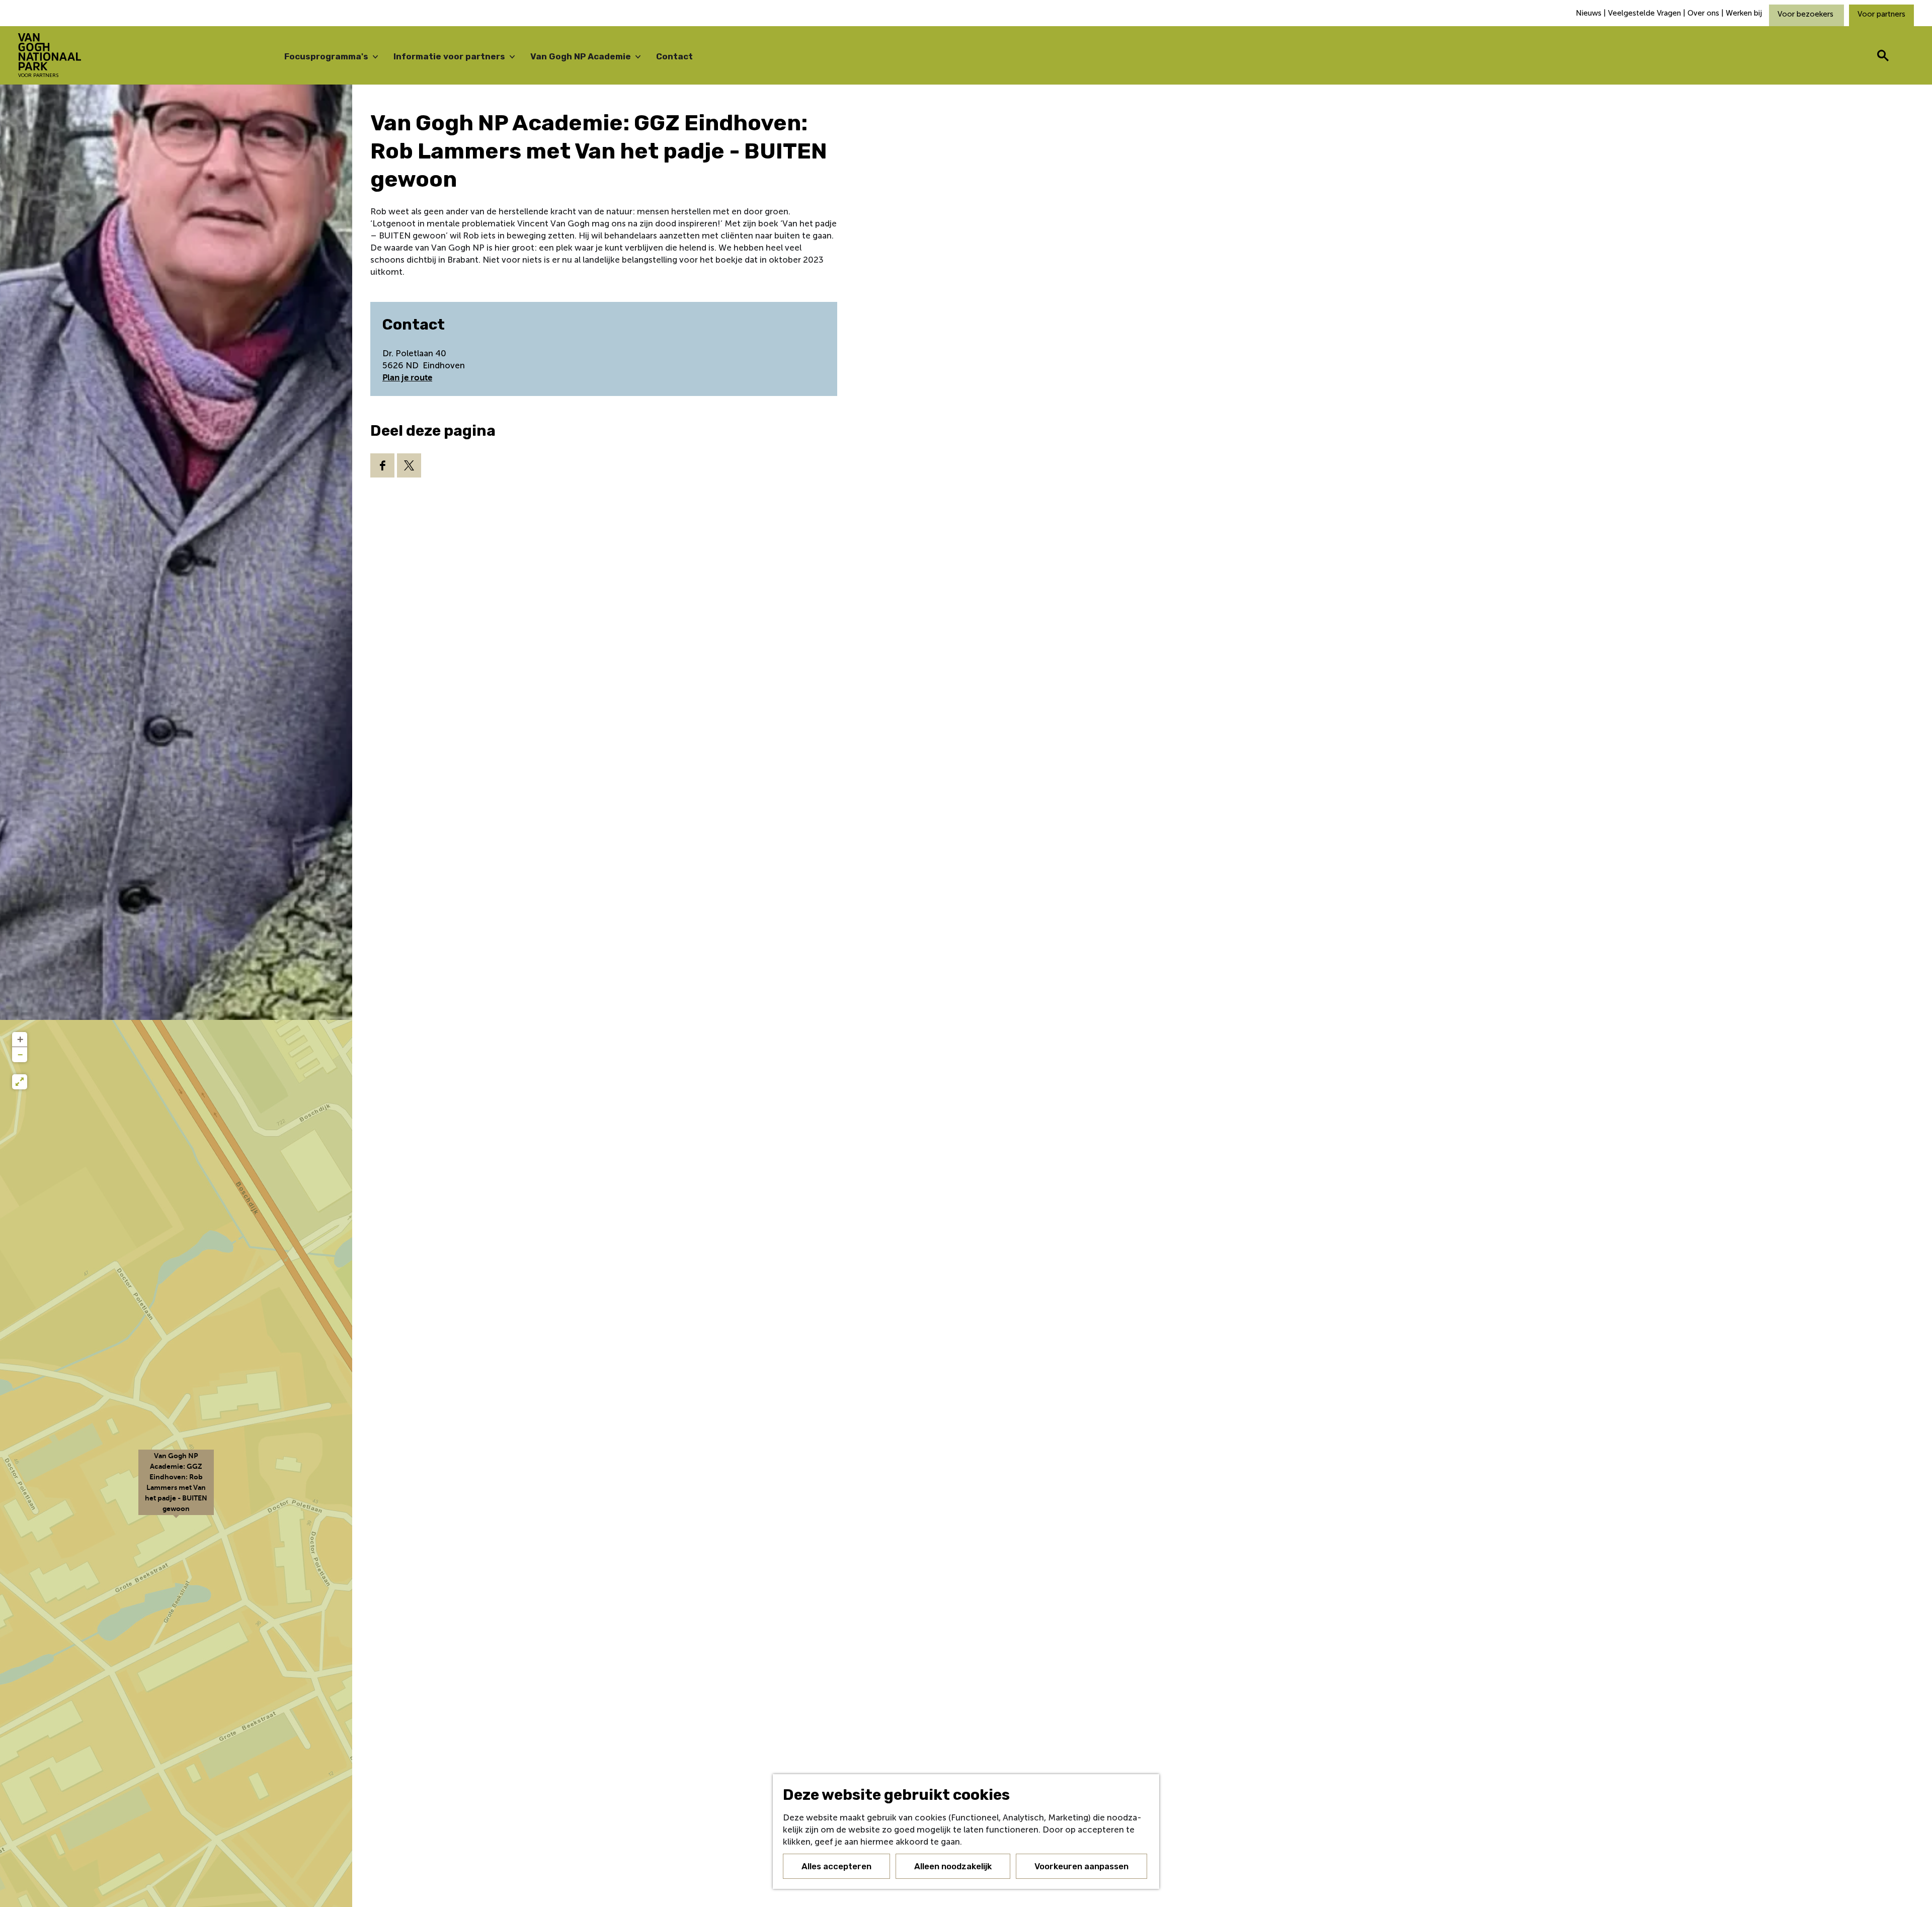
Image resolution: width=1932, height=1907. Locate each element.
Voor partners (1881, 14)
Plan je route (407, 378)
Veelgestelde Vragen (1644, 13)
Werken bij (1744, 13)
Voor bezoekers (1806, 14)
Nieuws (1590, 13)
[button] (176, 1488)
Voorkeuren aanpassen (1081, 1866)
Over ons (1703, 13)
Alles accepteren (836, 1866)
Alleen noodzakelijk (953, 1866)
